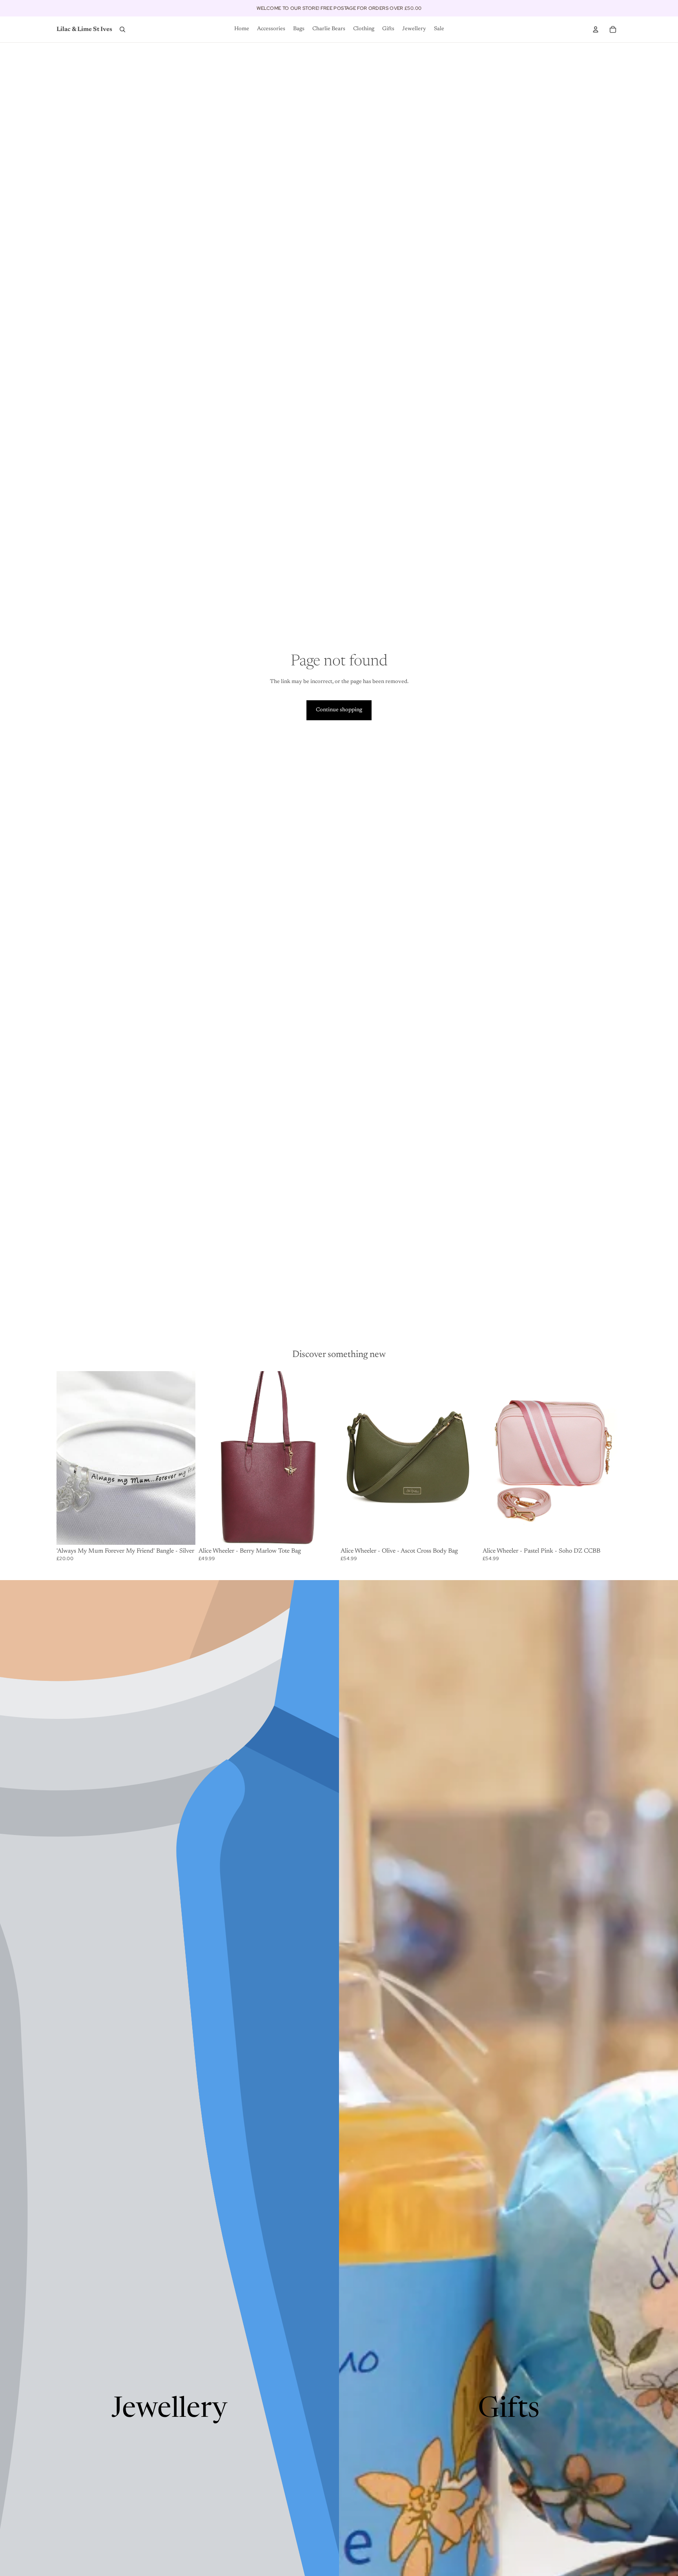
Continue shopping (339, 710)
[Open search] (122, 29)
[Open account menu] (596, 29)
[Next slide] (326, 1458)
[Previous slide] (210, 1458)
